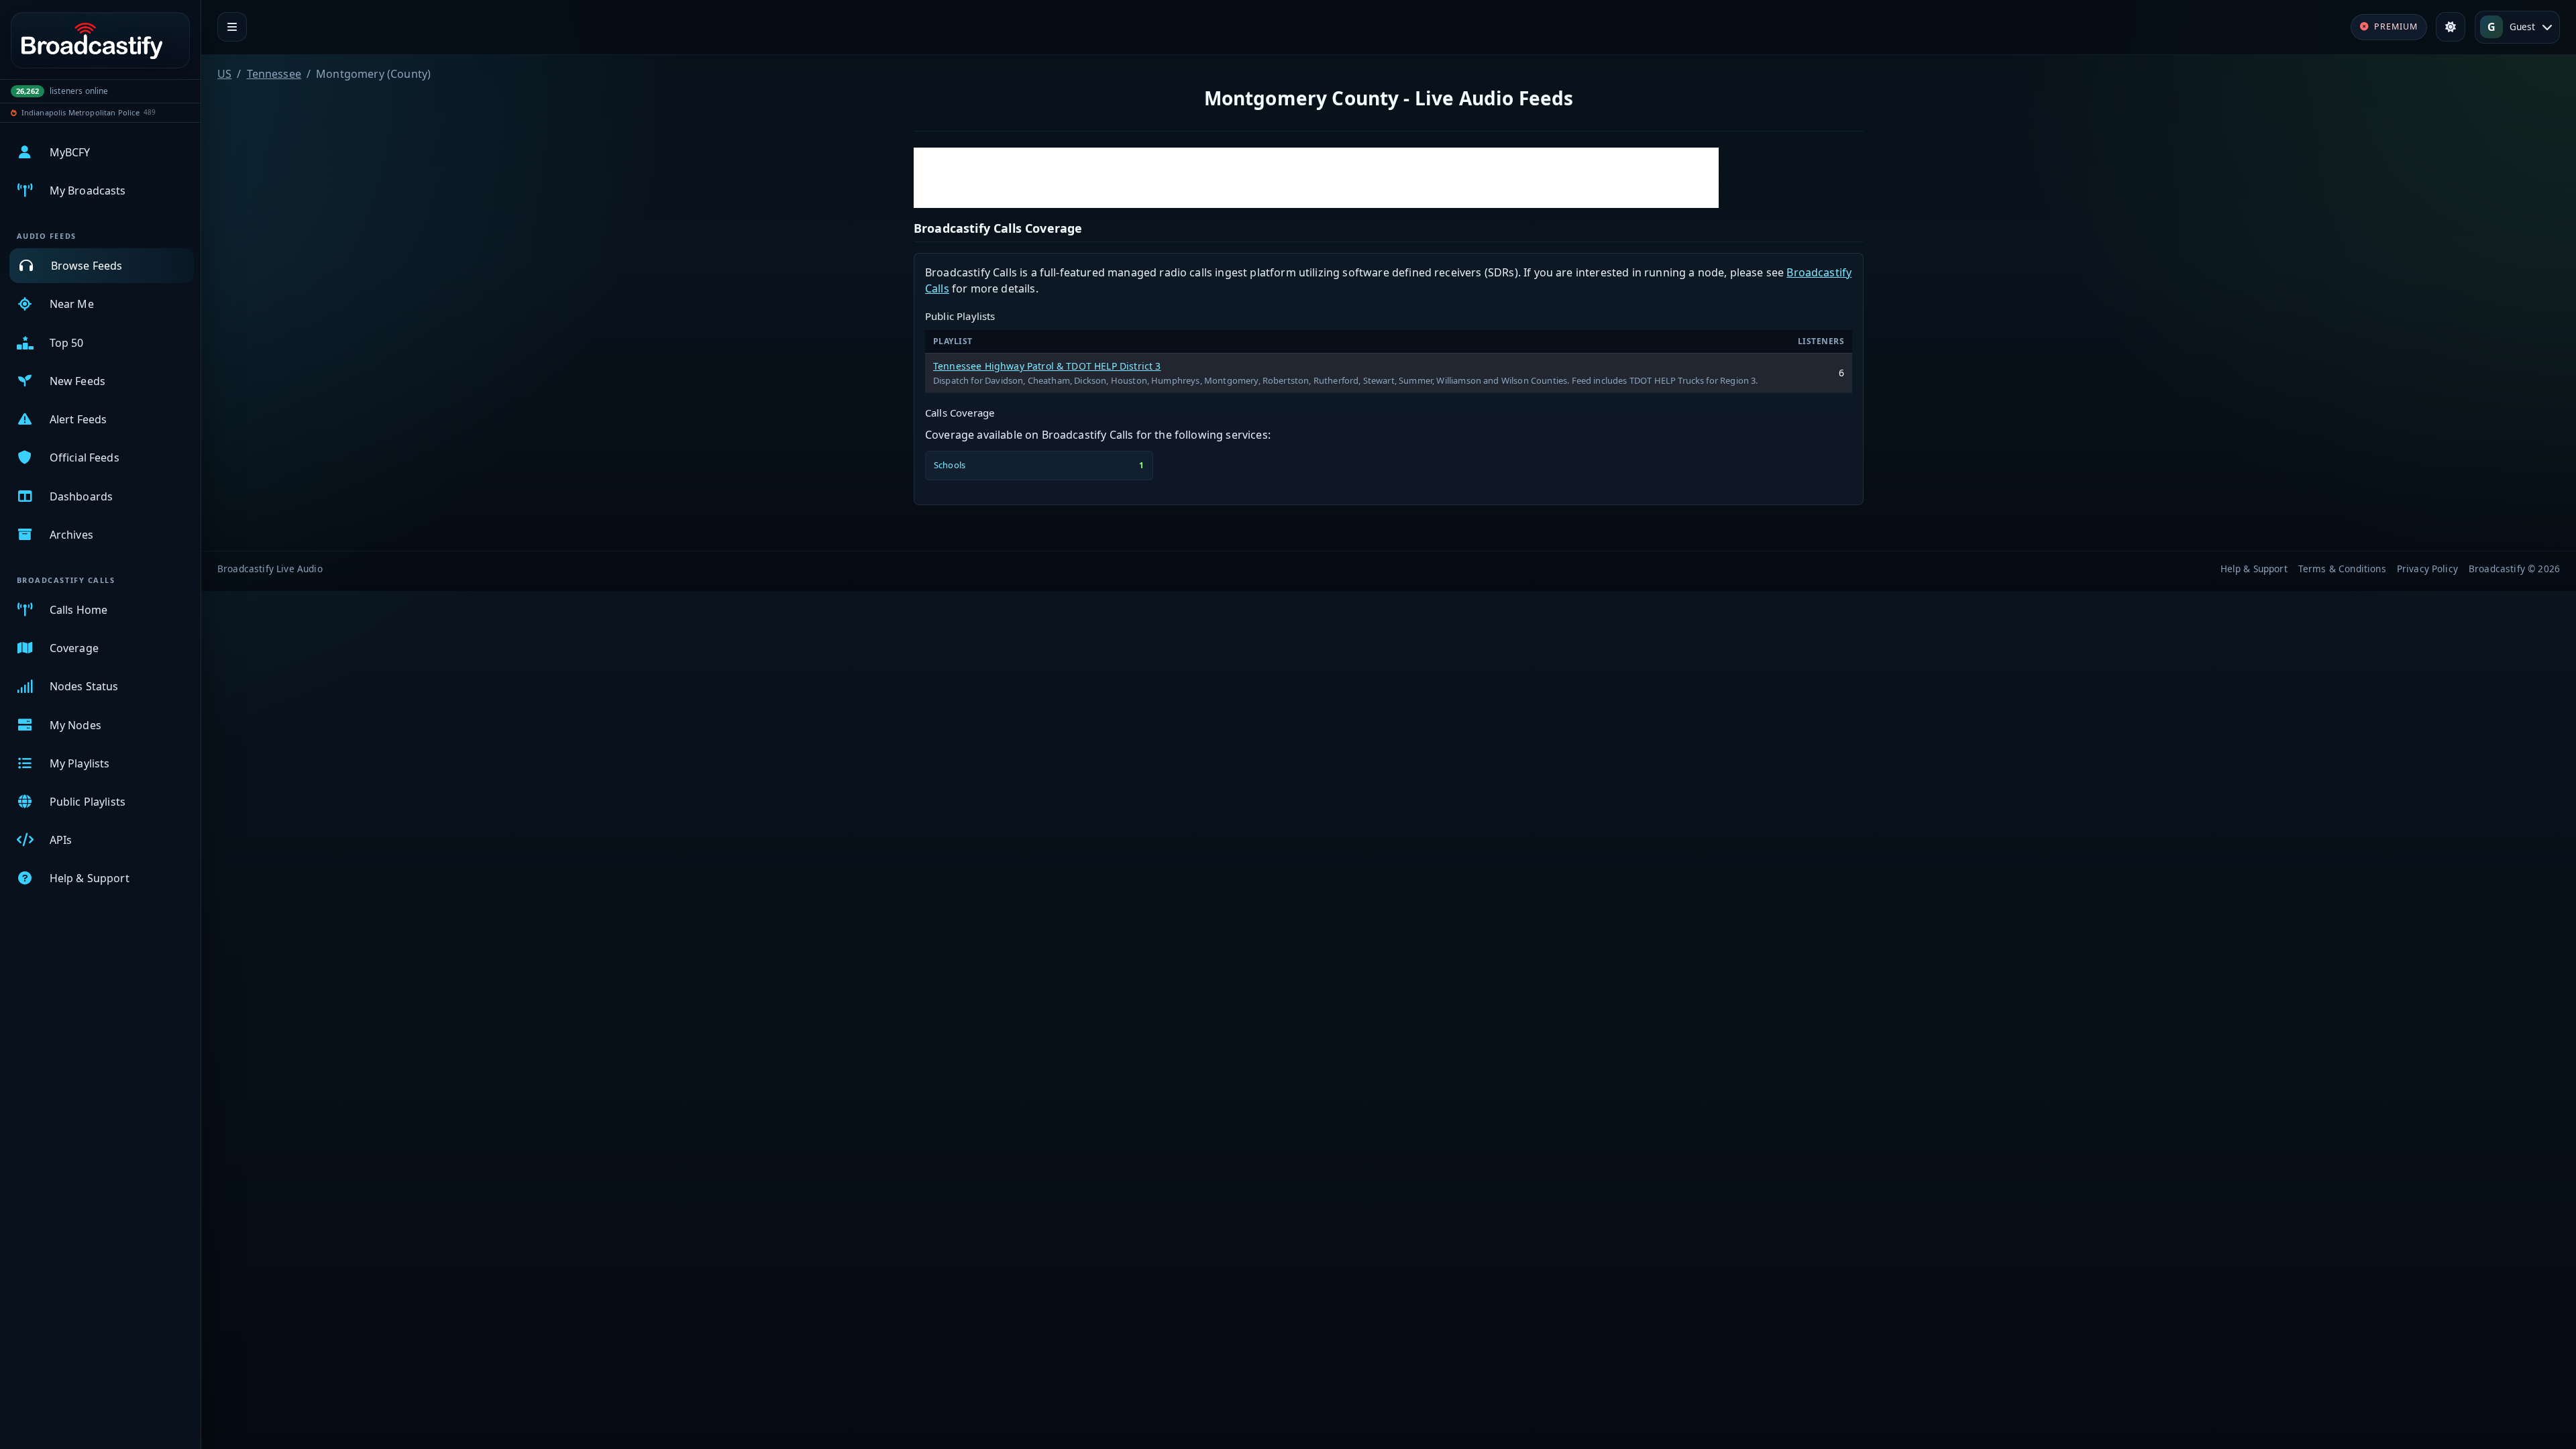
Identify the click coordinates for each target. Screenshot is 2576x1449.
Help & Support (2254, 569)
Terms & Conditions (2342, 569)
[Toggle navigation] (232, 27)
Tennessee (274, 74)
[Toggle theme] (2451, 27)
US (224, 74)
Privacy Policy (2427, 569)
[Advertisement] (1316, 178)
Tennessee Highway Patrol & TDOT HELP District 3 (1047, 366)
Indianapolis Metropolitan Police (80, 112)
